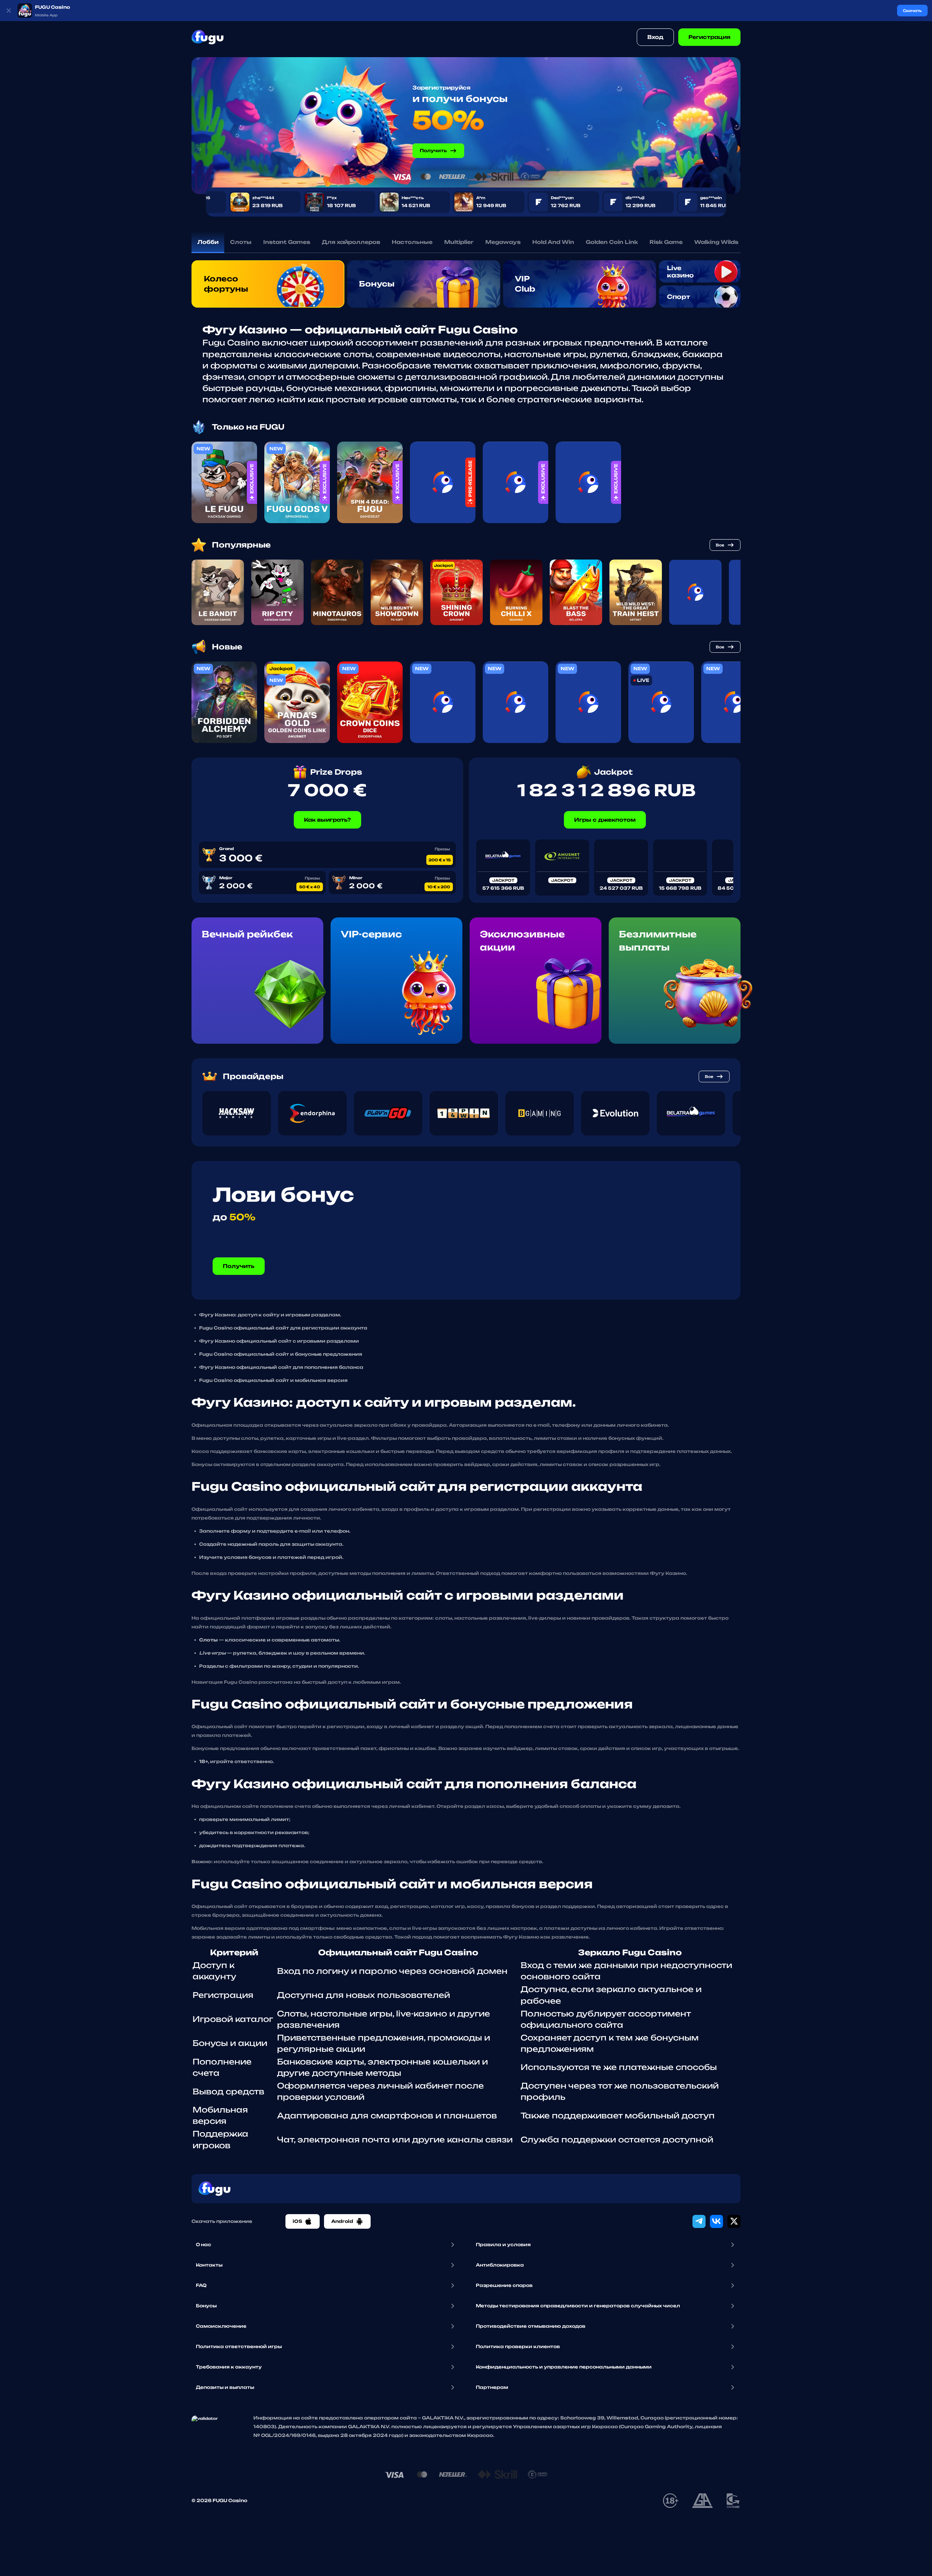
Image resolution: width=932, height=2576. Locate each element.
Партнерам (492, 2387)
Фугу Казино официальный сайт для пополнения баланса (281, 1367)
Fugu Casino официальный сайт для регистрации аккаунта (283, 1328)
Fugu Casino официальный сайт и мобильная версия (273, 1380)
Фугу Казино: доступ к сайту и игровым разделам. (270, 1315)
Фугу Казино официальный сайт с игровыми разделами (279, 1341)
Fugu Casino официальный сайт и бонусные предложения (281, 1354)
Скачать (912, 11)
